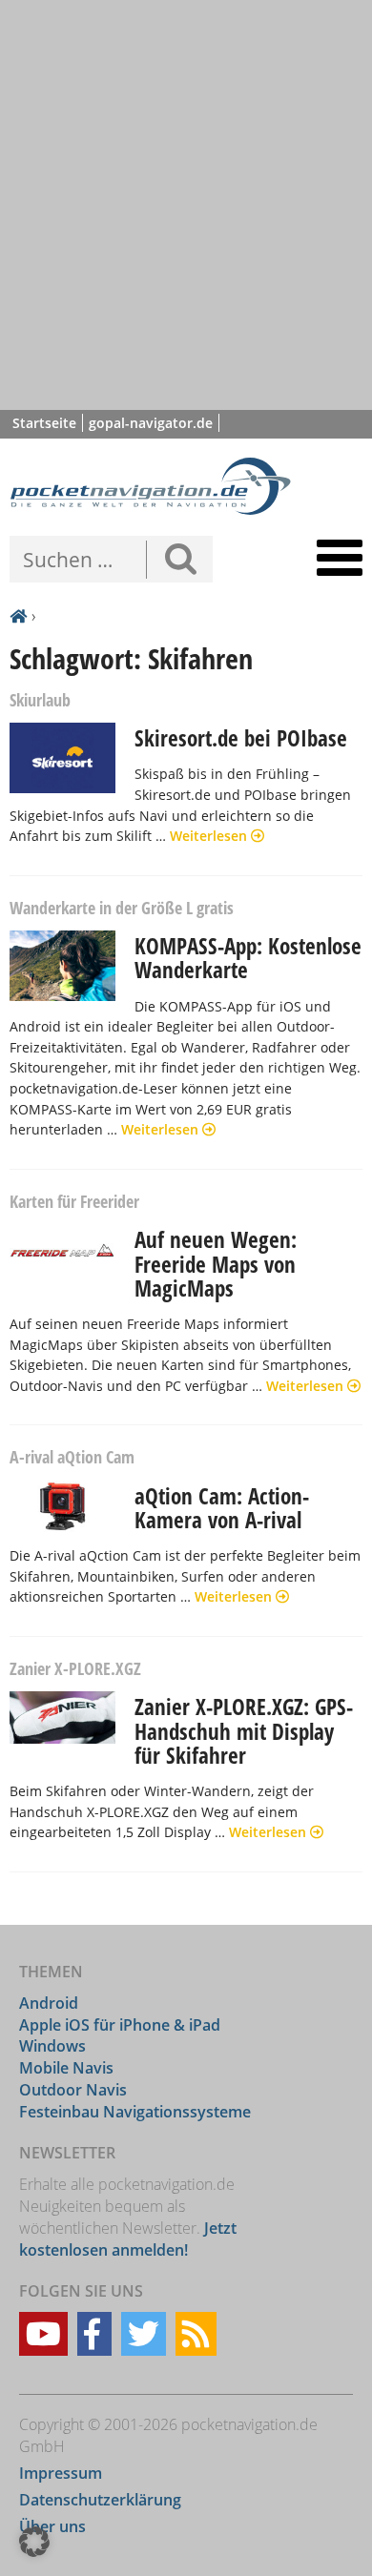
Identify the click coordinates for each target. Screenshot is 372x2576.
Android (49, 2003)
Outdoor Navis (73, 2090)
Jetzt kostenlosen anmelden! (128, 2239)
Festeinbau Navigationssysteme (135, 2112)
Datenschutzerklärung (100, 2500)
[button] (34, 2542)
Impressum (61, 2473)
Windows (52, 2046)
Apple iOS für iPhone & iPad (120, 2025)
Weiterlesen (210, 836)
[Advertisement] (186, 205)
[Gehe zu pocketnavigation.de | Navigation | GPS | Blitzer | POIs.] (18, 617)
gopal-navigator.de (151, 423)
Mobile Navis (66, 2068)
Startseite (44, 423)
